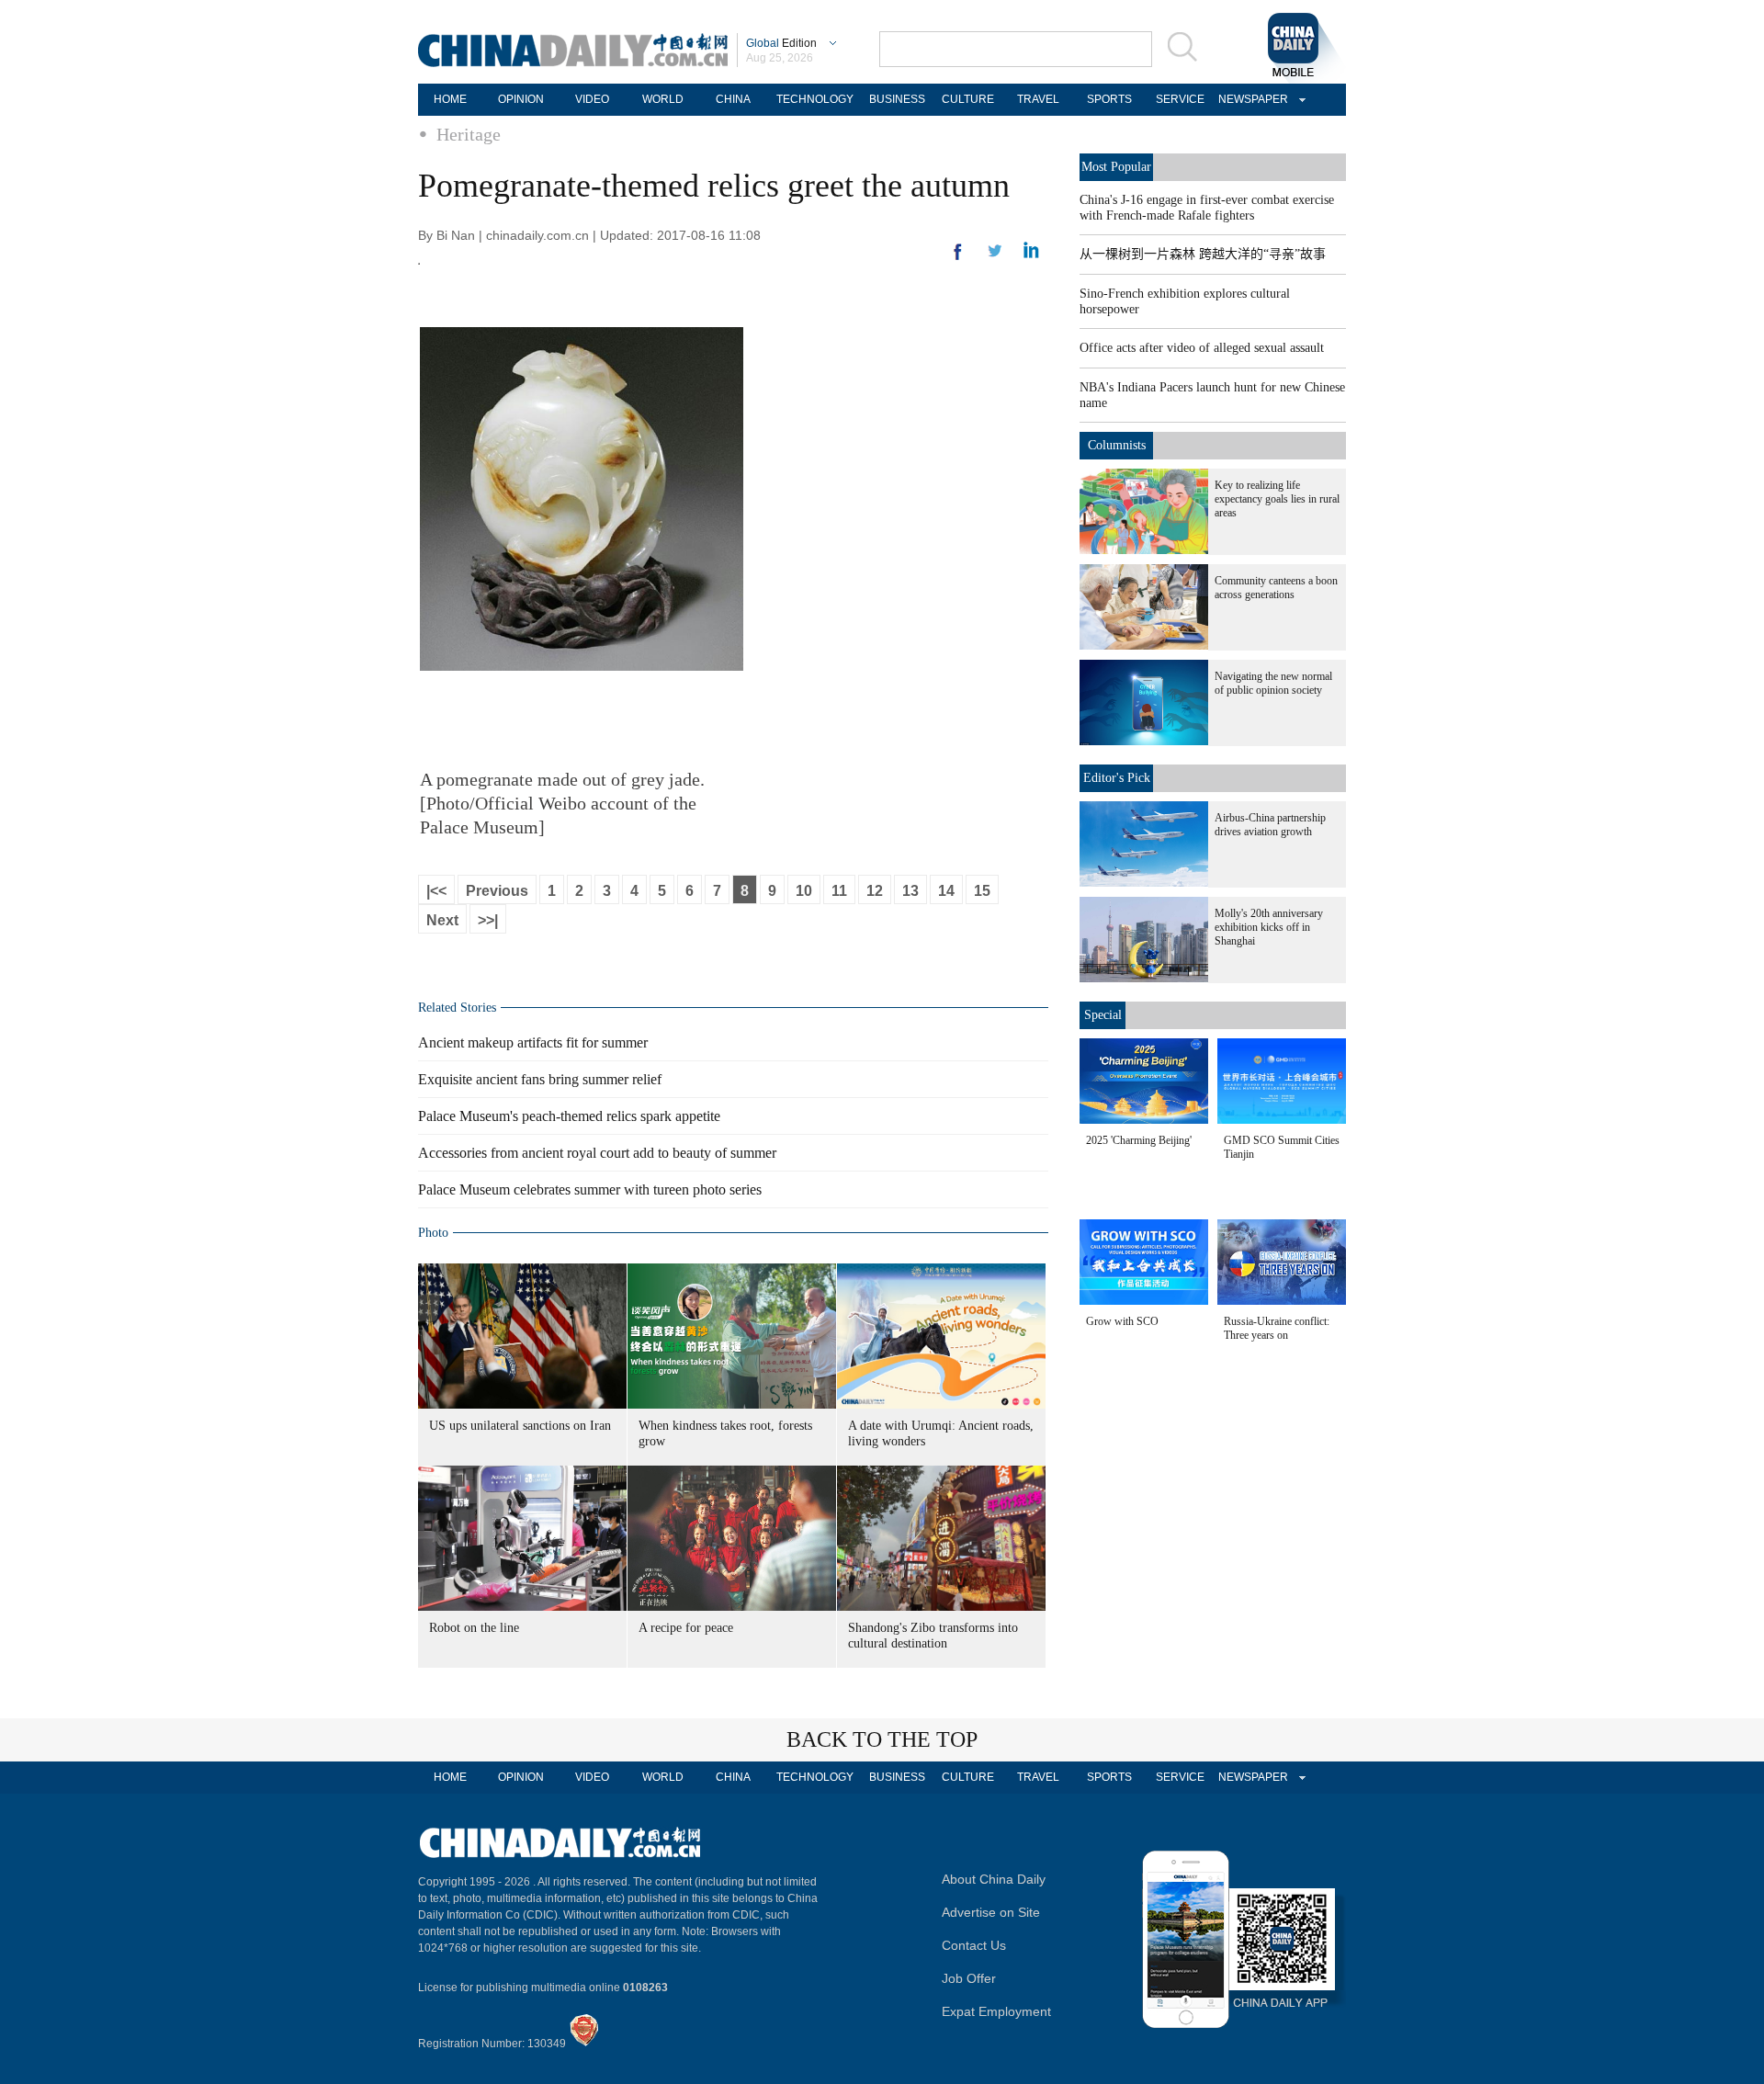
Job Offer (969, 1978)
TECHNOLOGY (815, 99)
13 (910, 891)
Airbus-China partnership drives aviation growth (1270, 825)
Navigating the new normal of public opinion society (1273, 683)
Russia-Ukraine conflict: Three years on (1277, 1328)
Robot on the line (474, 1628)
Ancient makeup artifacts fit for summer (533, 1042)
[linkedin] (995, 256)
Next (442, 920)
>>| (488, 920)
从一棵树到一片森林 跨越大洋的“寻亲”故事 (1203, 254)
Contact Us (974, 1945)
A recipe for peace (686, 1628)
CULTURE (968, 99)
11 (839, 891)
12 (875, 891)
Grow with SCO (1122, 1321)
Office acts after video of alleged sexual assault (1202, 348)
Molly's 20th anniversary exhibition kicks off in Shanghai (1269, 927)
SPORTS (1109, 99)
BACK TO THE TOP (882, 1739)
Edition (781, 43)
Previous (497, 891)
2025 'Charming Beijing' (1139, 1140)
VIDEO (592, 99)
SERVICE (1180, 99)
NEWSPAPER (1250, 99)
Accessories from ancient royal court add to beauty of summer (597, 1153)
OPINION (521, 99)
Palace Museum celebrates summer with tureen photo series (590, 1189)
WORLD (663, 99)
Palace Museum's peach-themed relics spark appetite (569, 1116)
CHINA (733, 99)
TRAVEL (1038, 99)
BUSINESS (897, 99)
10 (804, 891)
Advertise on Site (991, 1912)
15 (982, 891)
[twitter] (1031, 255)
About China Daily (994, 1879)
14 (946, 891)
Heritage (469, 134)
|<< (436, 891)
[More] (958, 259)
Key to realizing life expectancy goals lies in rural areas (1277, 499)
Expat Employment (996, 2011)
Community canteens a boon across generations (1276, 588)
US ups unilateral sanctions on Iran (520, 1426)
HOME (450, 99)
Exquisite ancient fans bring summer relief (540, 1079)
